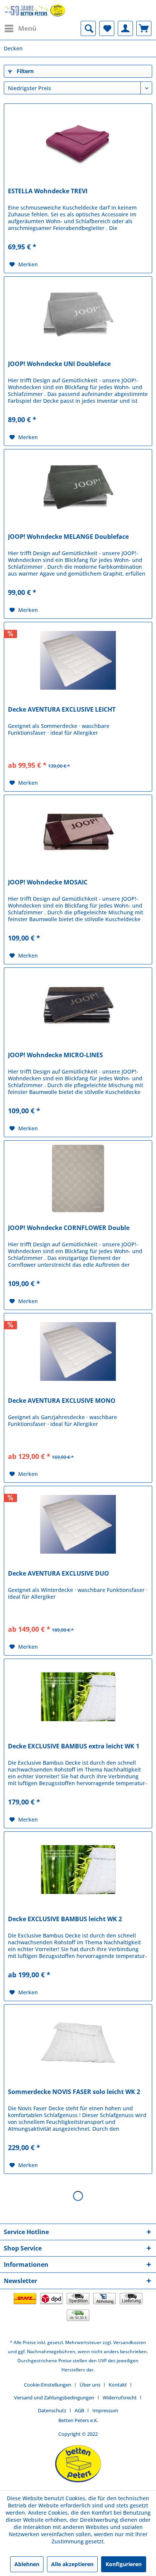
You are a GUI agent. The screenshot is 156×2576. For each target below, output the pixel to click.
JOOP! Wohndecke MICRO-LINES (55, 1055)
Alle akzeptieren (72, 2564)
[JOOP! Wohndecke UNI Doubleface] (78, 315)
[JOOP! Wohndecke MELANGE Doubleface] (78, 487)
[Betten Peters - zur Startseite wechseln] (35, 10)
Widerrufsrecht (120, 2398)
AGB (79, 2410)
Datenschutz (52, 2410)
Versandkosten (130, 2342)
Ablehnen (27, 2564)
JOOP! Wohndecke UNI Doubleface (59, 364)
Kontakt (118, 2385)
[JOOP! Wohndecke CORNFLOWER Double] (78, 1178)
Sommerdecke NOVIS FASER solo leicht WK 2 (74, 2092)
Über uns (90, 2385)
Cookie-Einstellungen (48, 2385)
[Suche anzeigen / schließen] (88, 28)
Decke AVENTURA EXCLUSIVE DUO (58, 1574)
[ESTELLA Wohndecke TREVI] (78, 142)
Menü (27, 28)
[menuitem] (20, 28)
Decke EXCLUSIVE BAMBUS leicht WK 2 (65, 1919)
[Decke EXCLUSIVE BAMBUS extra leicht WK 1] (78, 1697)
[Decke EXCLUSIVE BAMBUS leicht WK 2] (78, 1870)
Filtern (24, 71)
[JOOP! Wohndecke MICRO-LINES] (78, 1006)
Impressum (105, 2410)
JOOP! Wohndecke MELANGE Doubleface (68, 537)
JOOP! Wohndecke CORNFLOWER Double (69, 1228)
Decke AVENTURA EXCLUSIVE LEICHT (62, 710)
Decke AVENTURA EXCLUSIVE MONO (62, 1401)
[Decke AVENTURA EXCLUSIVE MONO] (78, 1351)
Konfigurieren (124, 2564)
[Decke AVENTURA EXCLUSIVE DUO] (78, 1524)
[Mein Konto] (125, 28)
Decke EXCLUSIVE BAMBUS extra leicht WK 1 (74, 1746)
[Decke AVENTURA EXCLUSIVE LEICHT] (78, 660)
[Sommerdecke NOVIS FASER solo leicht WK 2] (78, 2042)
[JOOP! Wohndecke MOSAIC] (78, 833)
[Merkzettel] (107, 28)
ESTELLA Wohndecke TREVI (48, 191)
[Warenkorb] (144, 28)
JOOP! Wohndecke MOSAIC (48, 882)
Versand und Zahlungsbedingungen (54, 2398)
